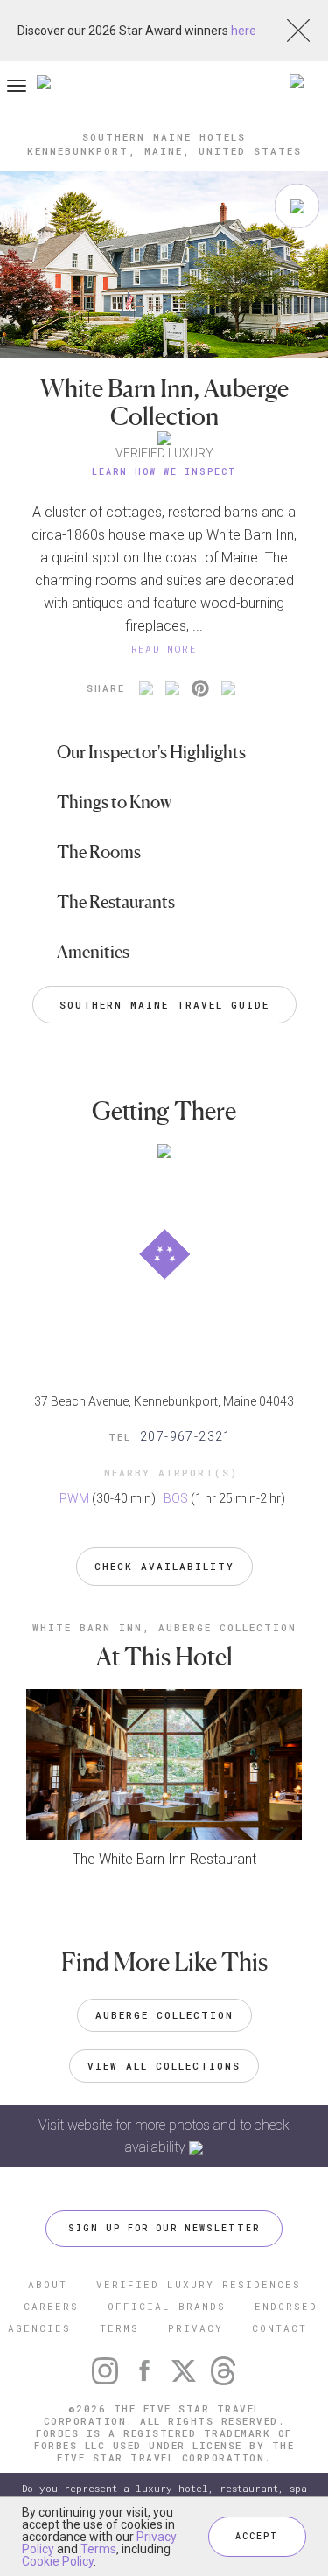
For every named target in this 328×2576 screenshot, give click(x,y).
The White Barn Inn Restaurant (164, 1859)
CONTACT (279, 2328)
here (244, 31)
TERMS (119, 2328)
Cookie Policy (58, 2561)
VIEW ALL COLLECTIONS (164, 2066)
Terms (98, 2549)
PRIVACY (195, 2328)
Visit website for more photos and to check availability (164, 2136)
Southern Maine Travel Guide (164, 1005)
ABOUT (48, 2284)
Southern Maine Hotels (164, 137)
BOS (176, 1498)
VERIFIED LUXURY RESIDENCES (199, 2284)
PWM (74, 1498)
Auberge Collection (164, 2015)
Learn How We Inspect (164, 472)
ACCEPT (257, 2536)
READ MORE (164, 649)
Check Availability (164, 1566)
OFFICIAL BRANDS (167, 2306)
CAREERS (51, 2306)
